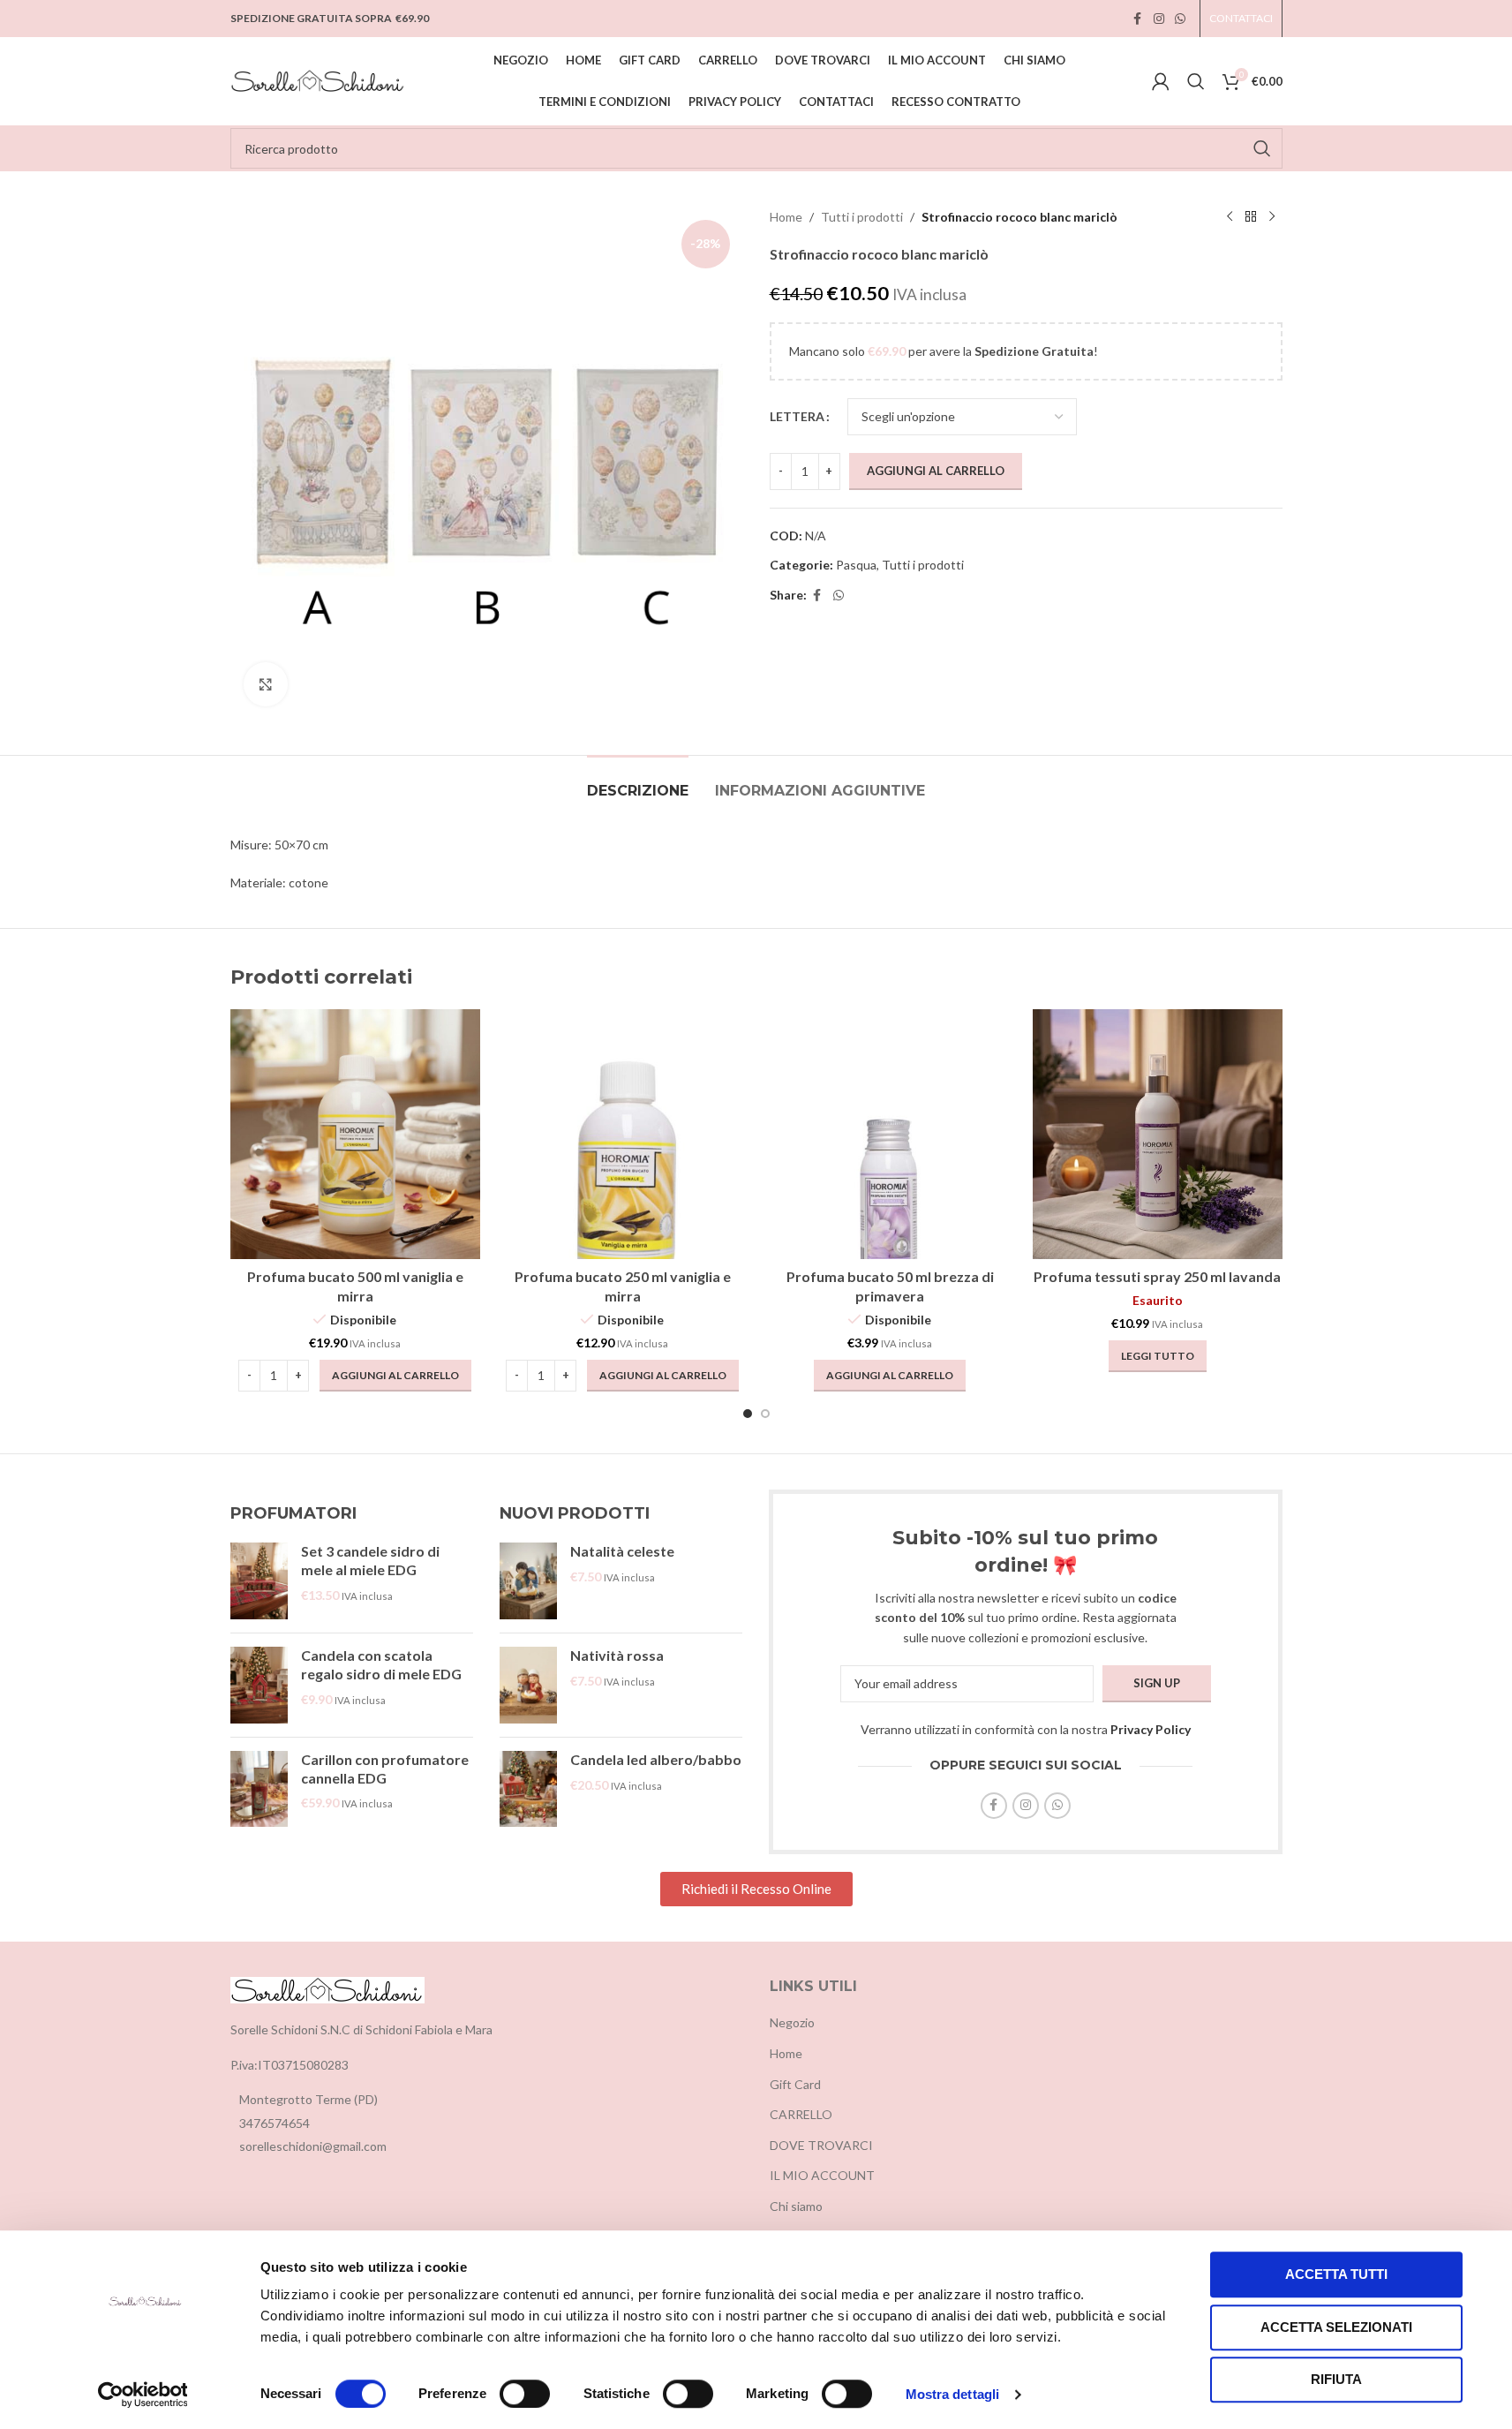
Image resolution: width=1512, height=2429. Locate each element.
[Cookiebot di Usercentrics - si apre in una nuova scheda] (143, 2395)
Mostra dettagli (953, 2394)
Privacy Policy (1151, 1729)
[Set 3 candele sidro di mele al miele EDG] (259, 1581)
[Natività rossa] (528, 1685)
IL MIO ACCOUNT (822, 2175)
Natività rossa (617, 1655)
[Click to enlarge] (266, 684)
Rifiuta (1336, 2379)
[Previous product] (1230, 217)
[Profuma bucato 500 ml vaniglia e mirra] (355, 1134)
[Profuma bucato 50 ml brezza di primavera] (890, 1134)
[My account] (1161, 81)
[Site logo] (319, 80)
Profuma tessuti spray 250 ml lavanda (1157, 1276)
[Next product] (1272, 217)
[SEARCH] (1262, 148)
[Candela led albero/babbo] (528, 1789)
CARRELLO (801, 2114)
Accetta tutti (1336, 2274)
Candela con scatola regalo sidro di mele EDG (381, 1664)
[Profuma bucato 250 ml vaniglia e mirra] (623, 1134)
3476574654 (275, 2123)
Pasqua (856, 565)
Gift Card (795, 2084)
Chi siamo (796, 2206)
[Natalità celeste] (528, 1581)
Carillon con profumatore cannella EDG (385, 1769)
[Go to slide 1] (748, 1414)
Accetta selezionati (1336, 2327)
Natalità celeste (622, 1551)
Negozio (792, 2022)
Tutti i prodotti (862, 217)
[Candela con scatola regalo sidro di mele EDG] (259, 1685)
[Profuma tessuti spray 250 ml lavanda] (1158, 1134)
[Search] (1196, 81)
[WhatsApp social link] (1180, 19)
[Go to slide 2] (765, 1414)
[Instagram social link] (1159, 19)
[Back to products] (1251, 217)
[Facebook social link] (1138, 19)
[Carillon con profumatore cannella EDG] (259, 1789)
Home (786, 217)
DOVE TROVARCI (821, 2145)
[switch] (525, 2394)
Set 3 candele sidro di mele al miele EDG (370, 1560)
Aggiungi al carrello (936, 471)
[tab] (638, 782)
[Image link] (327, 1988)
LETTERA (797, 416)
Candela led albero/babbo (656, 1759)
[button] (395, 1376)
